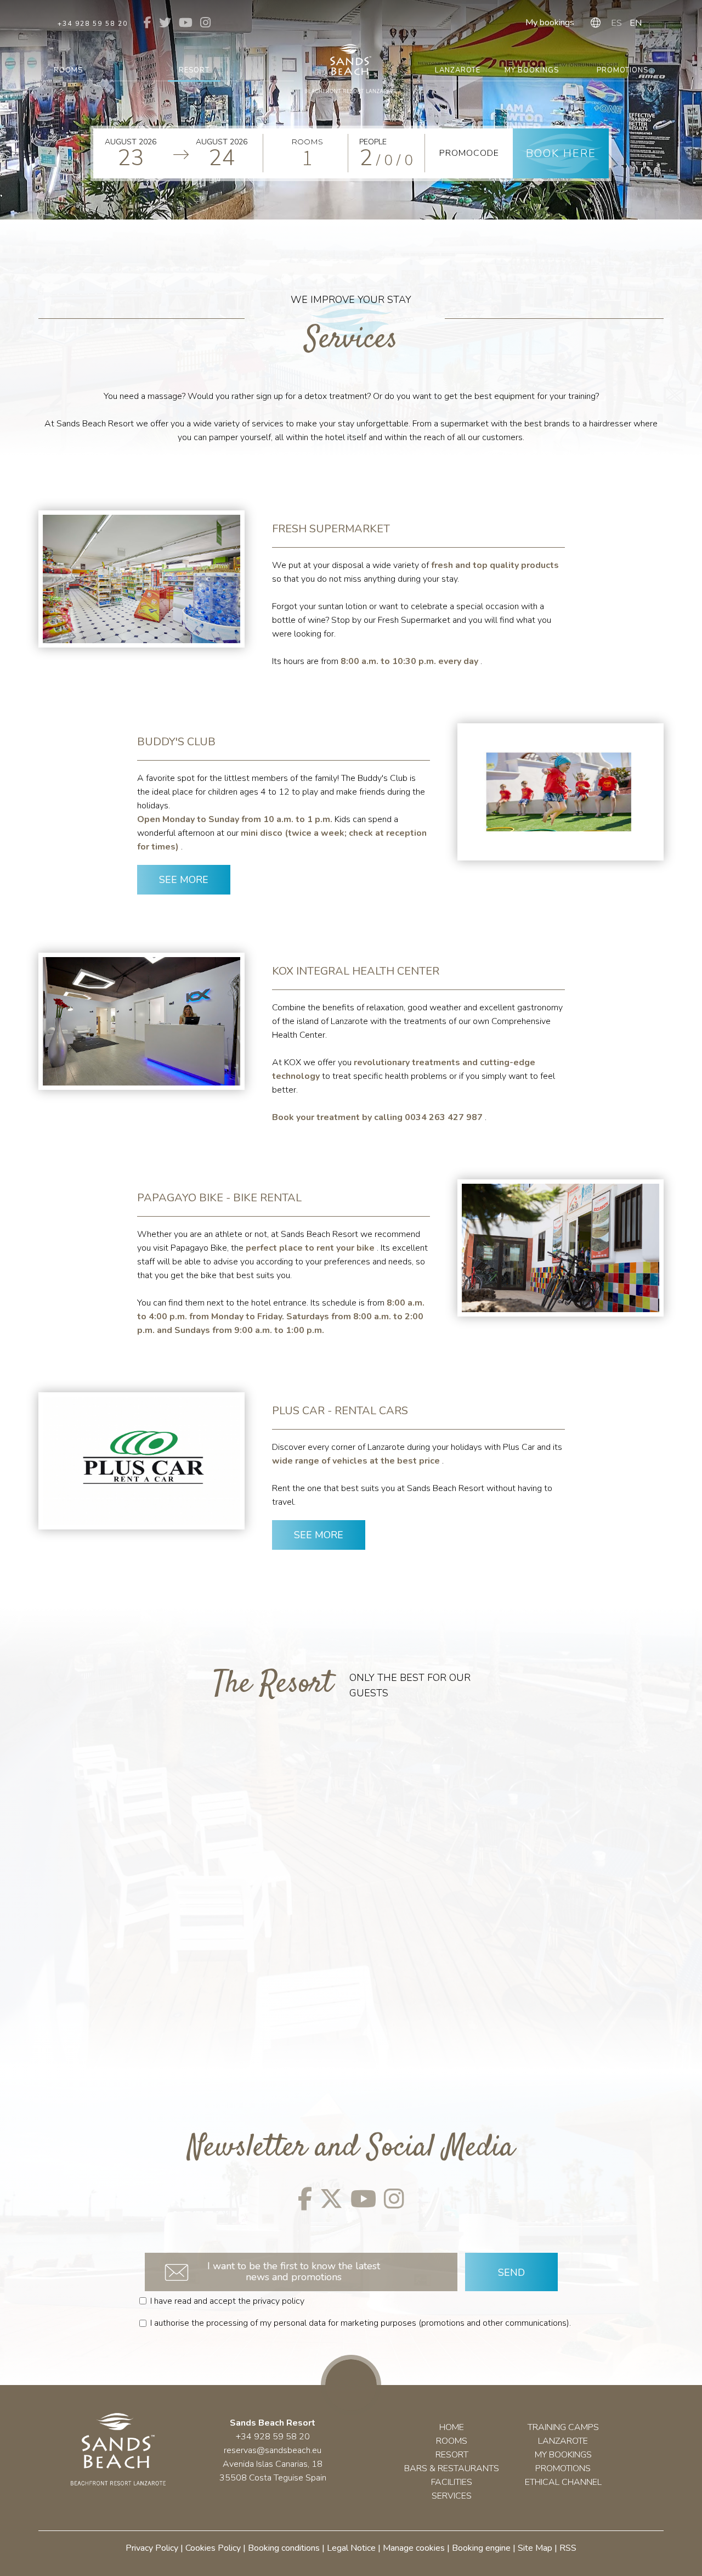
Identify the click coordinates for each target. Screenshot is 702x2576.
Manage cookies (414, 2548)
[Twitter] (331, 2198)
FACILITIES (452, 2482)
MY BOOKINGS (563, 2455)
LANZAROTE (563, 2441)
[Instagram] (394, 2198)
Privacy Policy (152, 2548)
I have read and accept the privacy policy (227, 2301)
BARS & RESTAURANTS (452, 2468)
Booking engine (481, 2548)
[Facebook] (305, 2198)
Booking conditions (284, 2548)
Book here (561, 153)
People (373, 142)
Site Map (535, 2548)
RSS (568, 2548)
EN (636, 23)
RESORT (452, 2455)
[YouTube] (363, 2198)
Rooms (307, 142)
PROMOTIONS (563, 2468)
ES (616, 23)
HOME (452, 2427)
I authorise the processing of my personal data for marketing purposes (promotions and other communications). (361, 2323)
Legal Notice (351, 2548)
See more (184, 880)
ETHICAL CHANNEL (563, 2482)
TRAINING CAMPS (563, 2427)
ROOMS (452, 2441)
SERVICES (452, 2496)
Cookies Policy (213, 2548)
